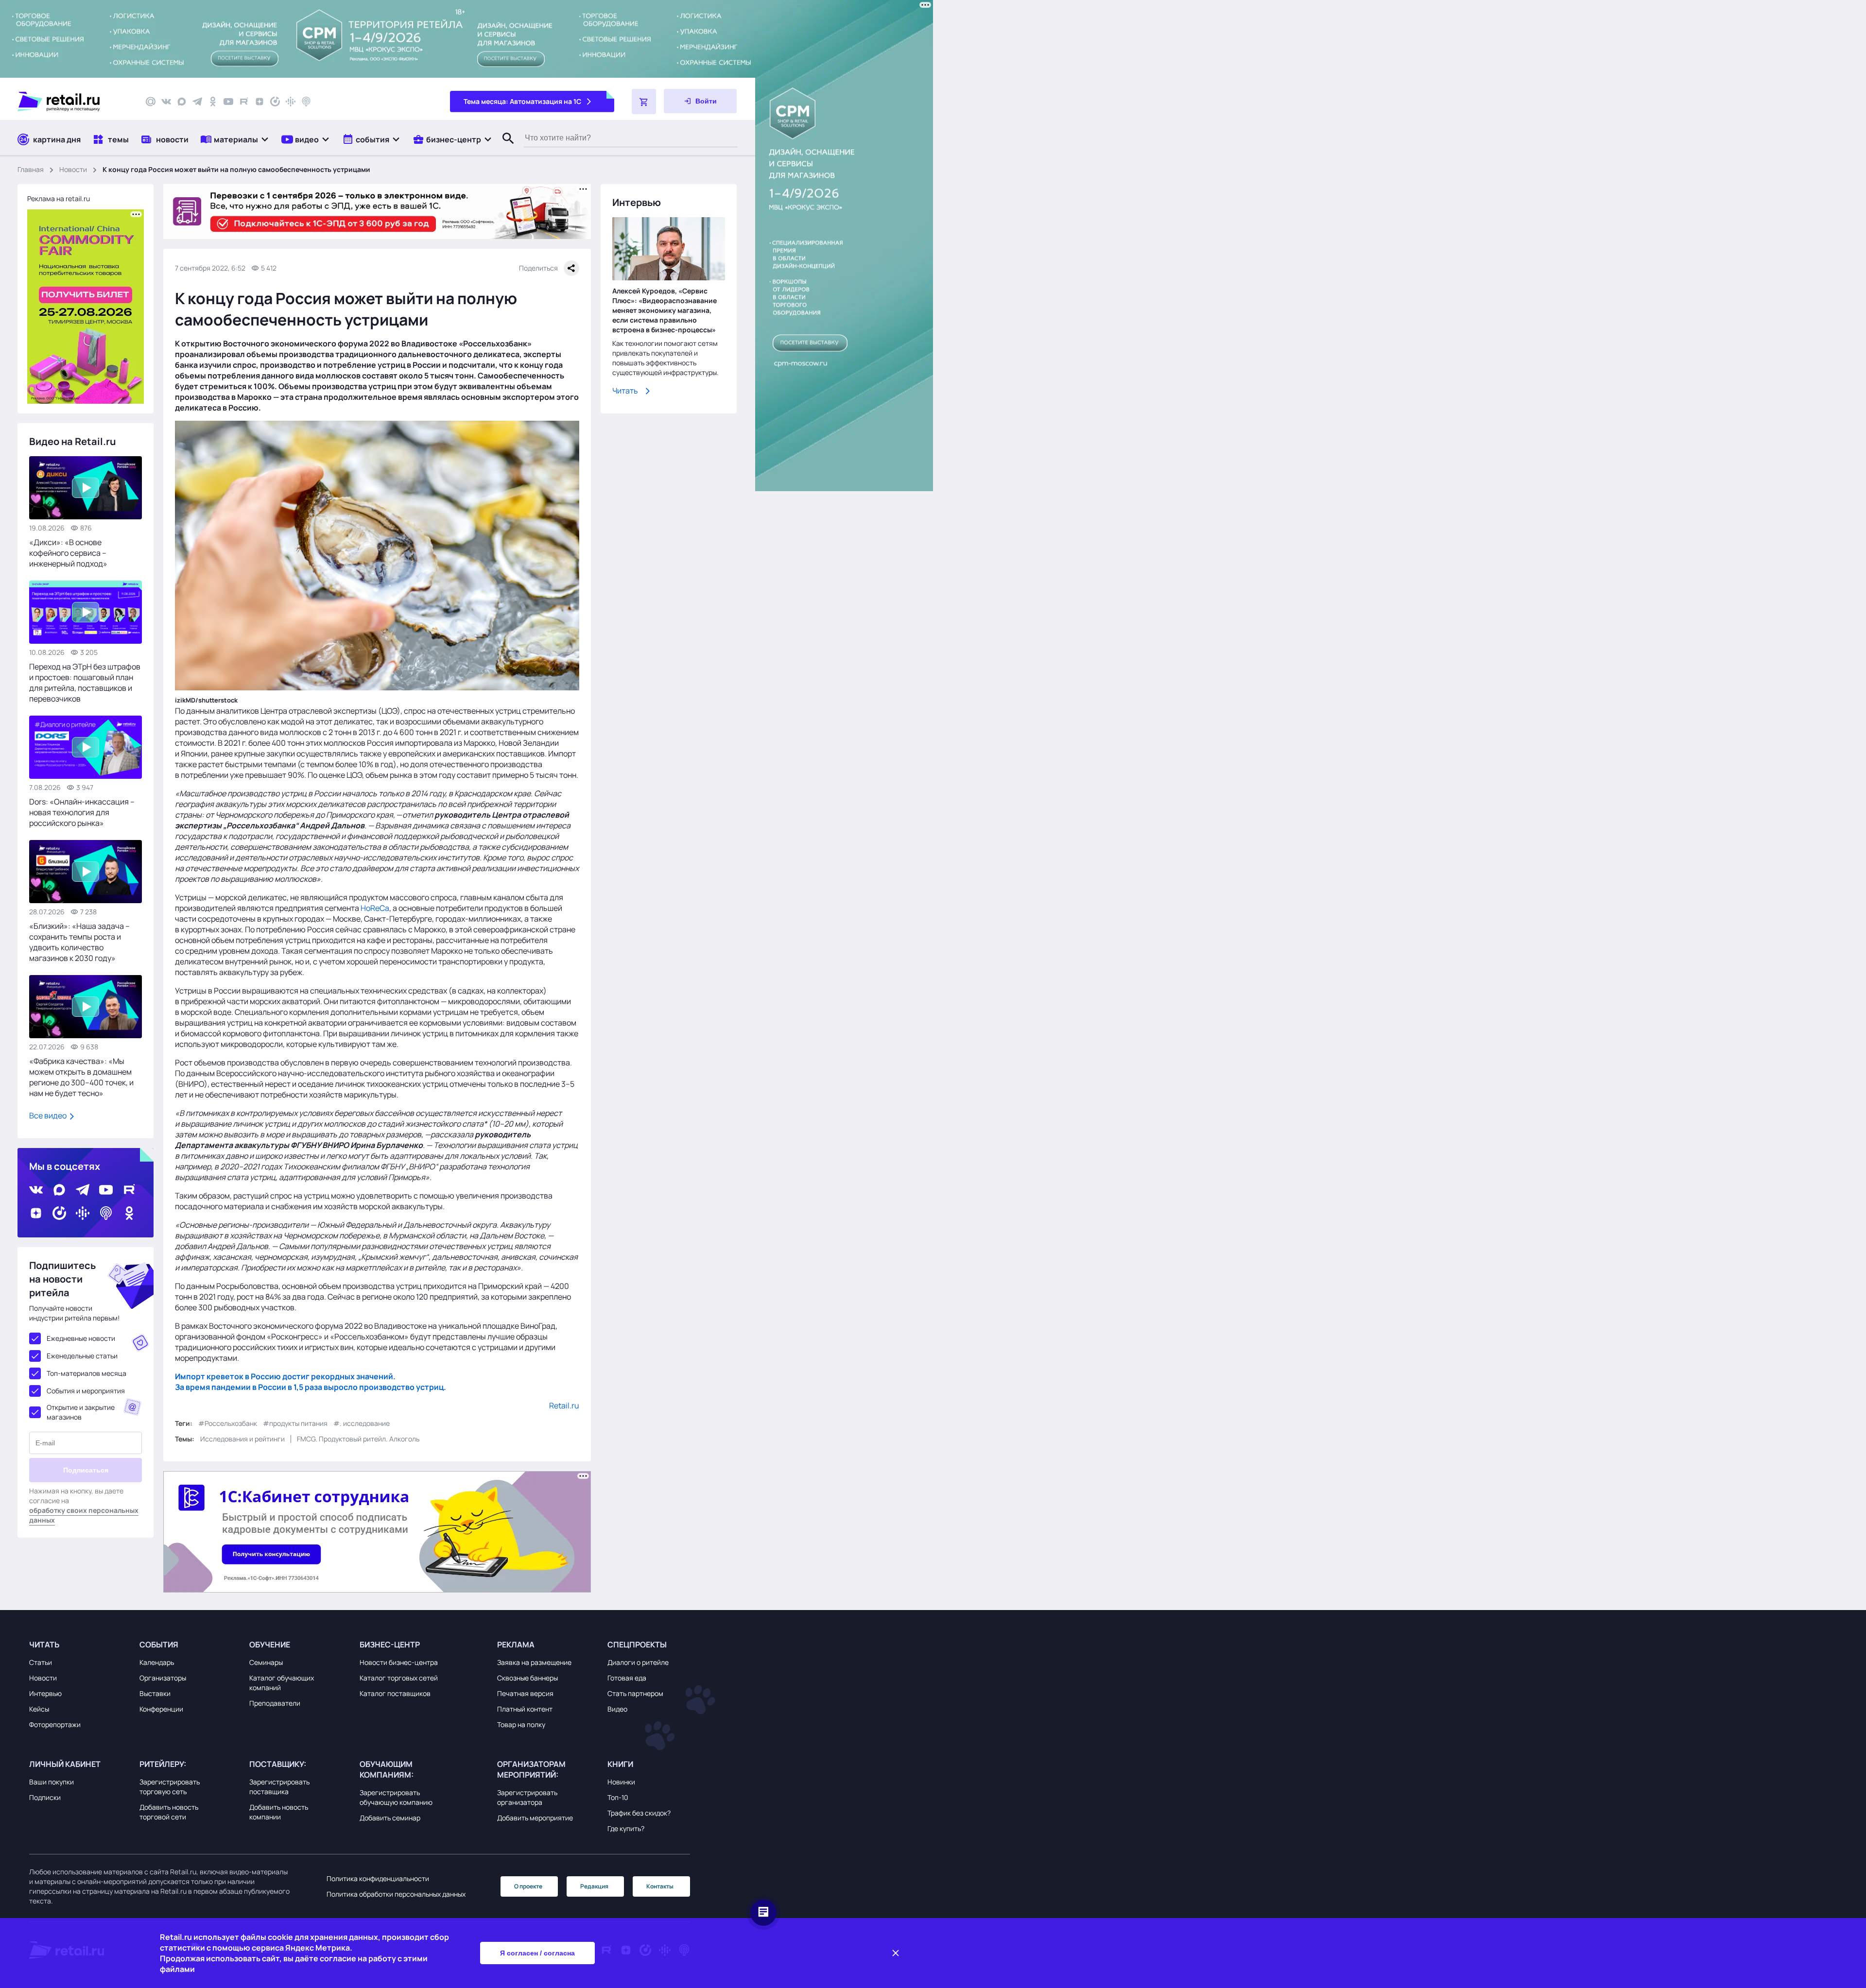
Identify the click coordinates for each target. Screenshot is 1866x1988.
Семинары (266, 1662)
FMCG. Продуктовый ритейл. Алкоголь (358, 1439)
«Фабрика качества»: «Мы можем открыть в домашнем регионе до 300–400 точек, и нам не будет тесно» (81, 1077)
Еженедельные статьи (82, 1356)
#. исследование (362, 1423)
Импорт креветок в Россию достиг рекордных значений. (285, 1376)
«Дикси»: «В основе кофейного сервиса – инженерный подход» (68, 553)
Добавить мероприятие (535, 1818)
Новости (73, 169)
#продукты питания (295, 1423)
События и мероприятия (86, 1391)
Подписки (45, 1797)
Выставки (155, 1693)
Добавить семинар (390, 1818)
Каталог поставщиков (395, 1693)
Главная (31, 169)
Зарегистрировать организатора (527, 1797)
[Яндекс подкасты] (275, 102)
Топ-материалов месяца (86, 1373)
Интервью (45, 1693)
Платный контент (525, 1709)
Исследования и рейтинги (242, 1439)
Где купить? (626, 1828)
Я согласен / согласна (537, 1953)
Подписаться (86, 1470)
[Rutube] (244, 102)
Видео (617, 1709)
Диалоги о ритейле (638, 1662)
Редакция (594, 1886)
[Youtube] (228, 102)
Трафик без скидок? (639, 1813)
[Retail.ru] (73, 102)
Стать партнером (635, 1693)
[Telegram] (197, 102)
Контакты (660, 1886)
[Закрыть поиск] (504, 148)
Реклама (516, 1645)
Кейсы (39, 1709)
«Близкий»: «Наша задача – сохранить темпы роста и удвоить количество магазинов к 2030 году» (79, 942)
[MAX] (182, 102)
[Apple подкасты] (306, 102)
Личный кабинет (65, 1764)
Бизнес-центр (390, 1645)
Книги (620, 1764)
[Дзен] (259, 102)
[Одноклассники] (213, 102)
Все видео (49, 1115)
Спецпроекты (637, 1645)
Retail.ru (564, 1405)
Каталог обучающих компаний (282, 1683)
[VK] (166, 102)
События (159, 1645)
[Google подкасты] (291, 102)
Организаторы (163, 1678)
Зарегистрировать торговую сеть (170, 1787)
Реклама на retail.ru (59, 198)
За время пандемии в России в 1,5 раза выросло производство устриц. (311, 1387)
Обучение (270, 1645)
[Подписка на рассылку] (151, 102)
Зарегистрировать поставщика (279, 1787)
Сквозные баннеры (527, 1678)
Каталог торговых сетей (399, 1678)
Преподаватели (275, 1703)
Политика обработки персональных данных (396, 1894)
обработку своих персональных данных (84, 1515)
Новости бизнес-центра (399, 1662)
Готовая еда (627, 1678)
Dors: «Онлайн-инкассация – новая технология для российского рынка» (82, 812)
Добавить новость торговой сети (169, 1812)
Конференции (161, 1709)
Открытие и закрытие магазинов (81, 1412)
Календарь (157, 1662)
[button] (235, 139)
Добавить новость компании (279, 1812)
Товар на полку (521, 1724)
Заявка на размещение (534, 1662)
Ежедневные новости (81, 1338)
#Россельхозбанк (228, 1423)
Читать (625, 391)
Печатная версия (525, 1693)
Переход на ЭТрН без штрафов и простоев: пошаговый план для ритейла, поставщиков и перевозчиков (85, 683)
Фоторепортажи (55, 1724)
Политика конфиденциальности (378, 1878)
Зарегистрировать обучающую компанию (396, 1797)
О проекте (528, 1886)
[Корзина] (644, 102)
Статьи (41, 1662)
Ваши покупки (52, 1782)
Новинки (621, 1782)
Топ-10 (618, 1797)
